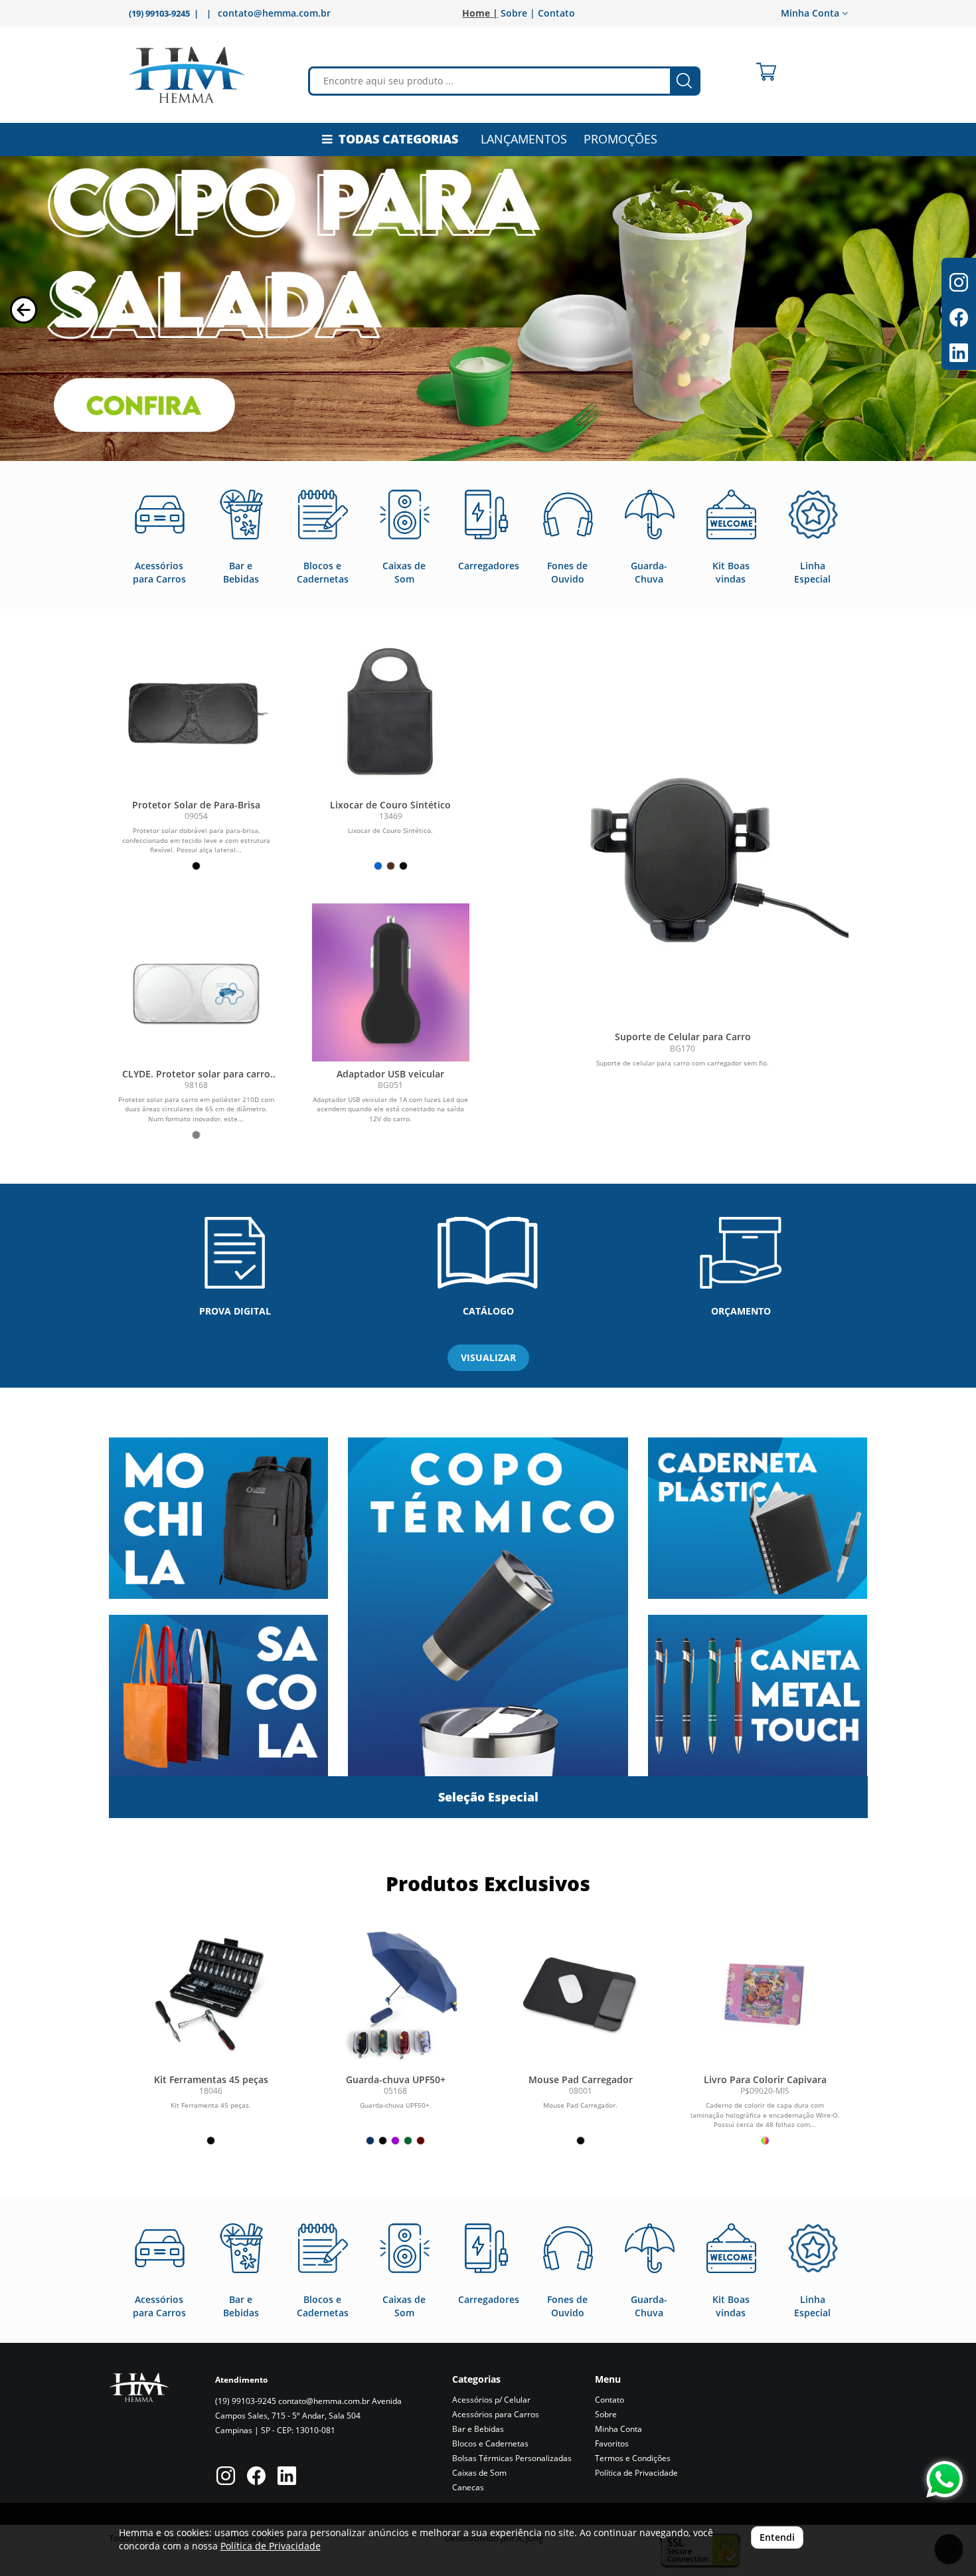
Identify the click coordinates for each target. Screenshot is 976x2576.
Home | (480, 13)
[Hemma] (187, 75)
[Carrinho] (766, 72)
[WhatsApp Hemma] (944, 2479)
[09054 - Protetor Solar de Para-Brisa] (196, 713)
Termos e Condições (633, 2458)
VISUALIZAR (488, 1357)
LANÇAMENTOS (524, 139)
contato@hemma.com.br (274, 13)
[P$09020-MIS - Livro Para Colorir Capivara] (765, 1991)
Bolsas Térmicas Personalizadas (512, 2458)
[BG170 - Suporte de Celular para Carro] (683, 858)
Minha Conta (618, 2429)
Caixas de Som (479, 2473)
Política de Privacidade (636, 2473)
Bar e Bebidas (478, 2429)
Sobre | (518, 13)
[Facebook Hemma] (256, 2477)
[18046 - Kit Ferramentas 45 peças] (211, 1991)
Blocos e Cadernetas (490, 2443)
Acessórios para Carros (496, 2414)
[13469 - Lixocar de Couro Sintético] (391, 713)
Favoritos (612, 2443)
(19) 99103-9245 (246, 2401)
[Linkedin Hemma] (287, 2477)
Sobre (606, 2414)
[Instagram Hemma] (226, 2477)
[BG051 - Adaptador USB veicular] (391, 982)
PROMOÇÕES (620, 139)
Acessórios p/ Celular (491, 2400)
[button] (24, 310)
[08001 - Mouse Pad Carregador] (580, 1991)
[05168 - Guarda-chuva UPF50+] (396, 1991)
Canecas (468, 2487)
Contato (556, 13)
